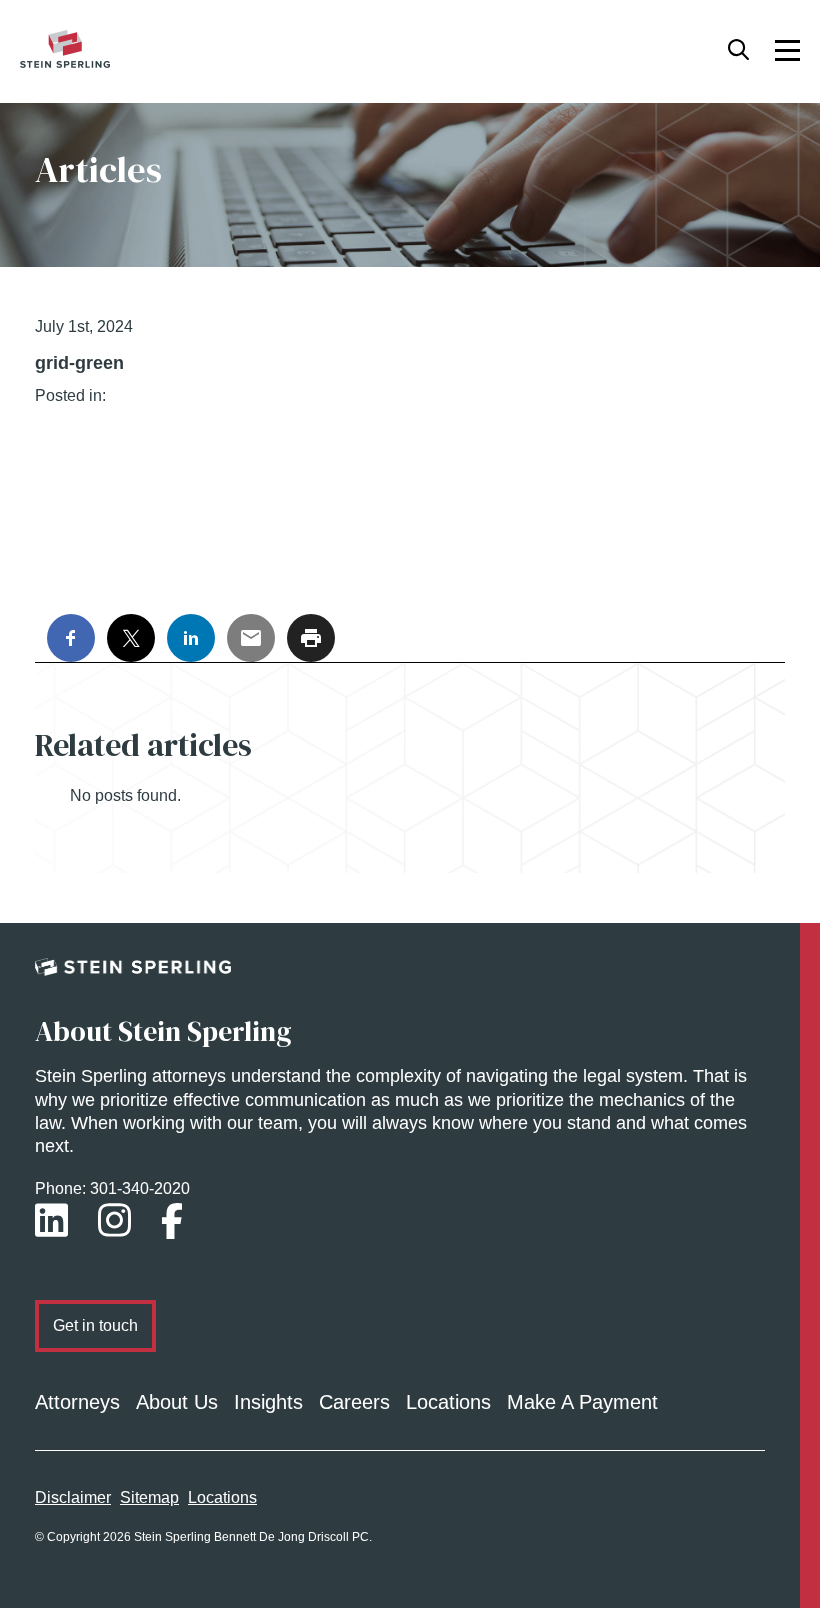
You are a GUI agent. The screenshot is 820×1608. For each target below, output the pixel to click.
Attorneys (77, 1402)
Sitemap (149, 1497)
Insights (268, 1402)
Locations (448, 1402)
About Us (177, 1402)
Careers (354, 1402)
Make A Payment (582, 1402)
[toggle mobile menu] (787, 49)
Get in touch (95, 1325)
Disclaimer (73, 1497)
